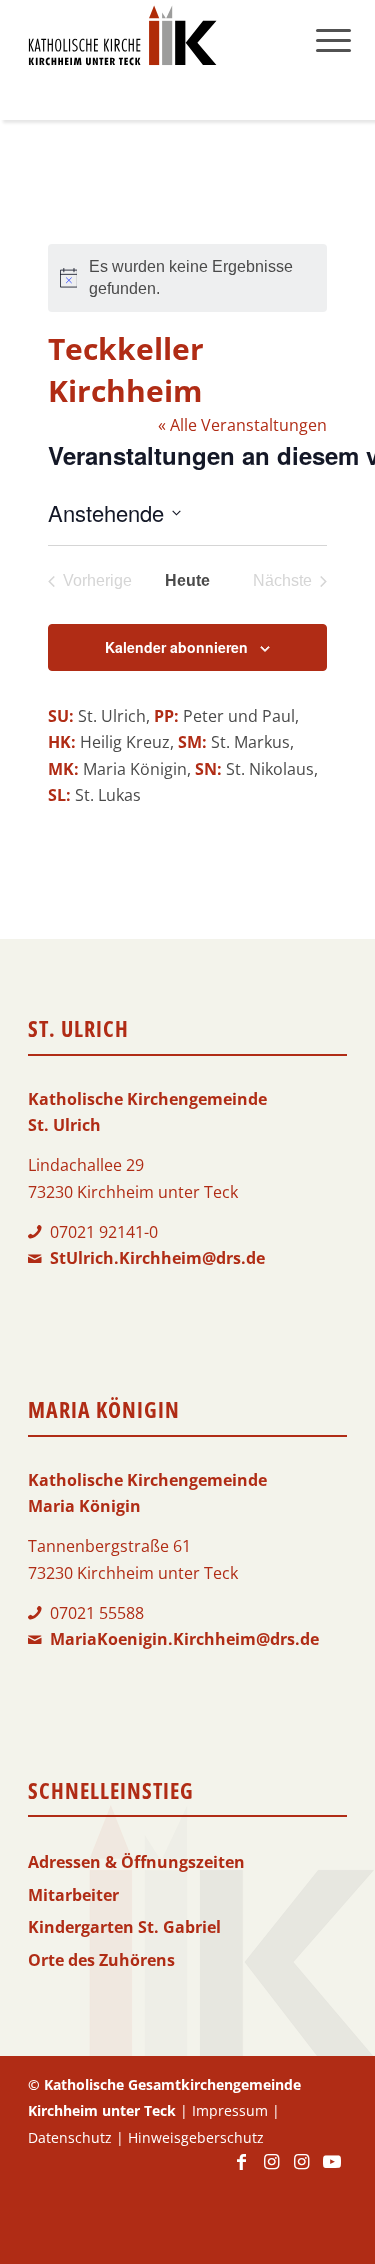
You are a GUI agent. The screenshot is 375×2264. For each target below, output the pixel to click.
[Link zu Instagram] (272, 2171)
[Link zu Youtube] (332, 2171)
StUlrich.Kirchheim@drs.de (157, 1258)
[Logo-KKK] (155, 40)
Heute (187, 580)
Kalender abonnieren (176, 647)
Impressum (230, 2110)
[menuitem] (333, 40)
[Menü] (333, 40)
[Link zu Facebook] (242, 2171)
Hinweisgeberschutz (196, 2137)
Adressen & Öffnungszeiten (136, 1862)
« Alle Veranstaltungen (242, 425)
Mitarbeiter (73, 1895)
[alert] (188, 278)
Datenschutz (70, 2137)
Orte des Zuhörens (101, 1960)
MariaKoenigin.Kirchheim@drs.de (184, 1639)
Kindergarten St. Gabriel (124, 1927)
